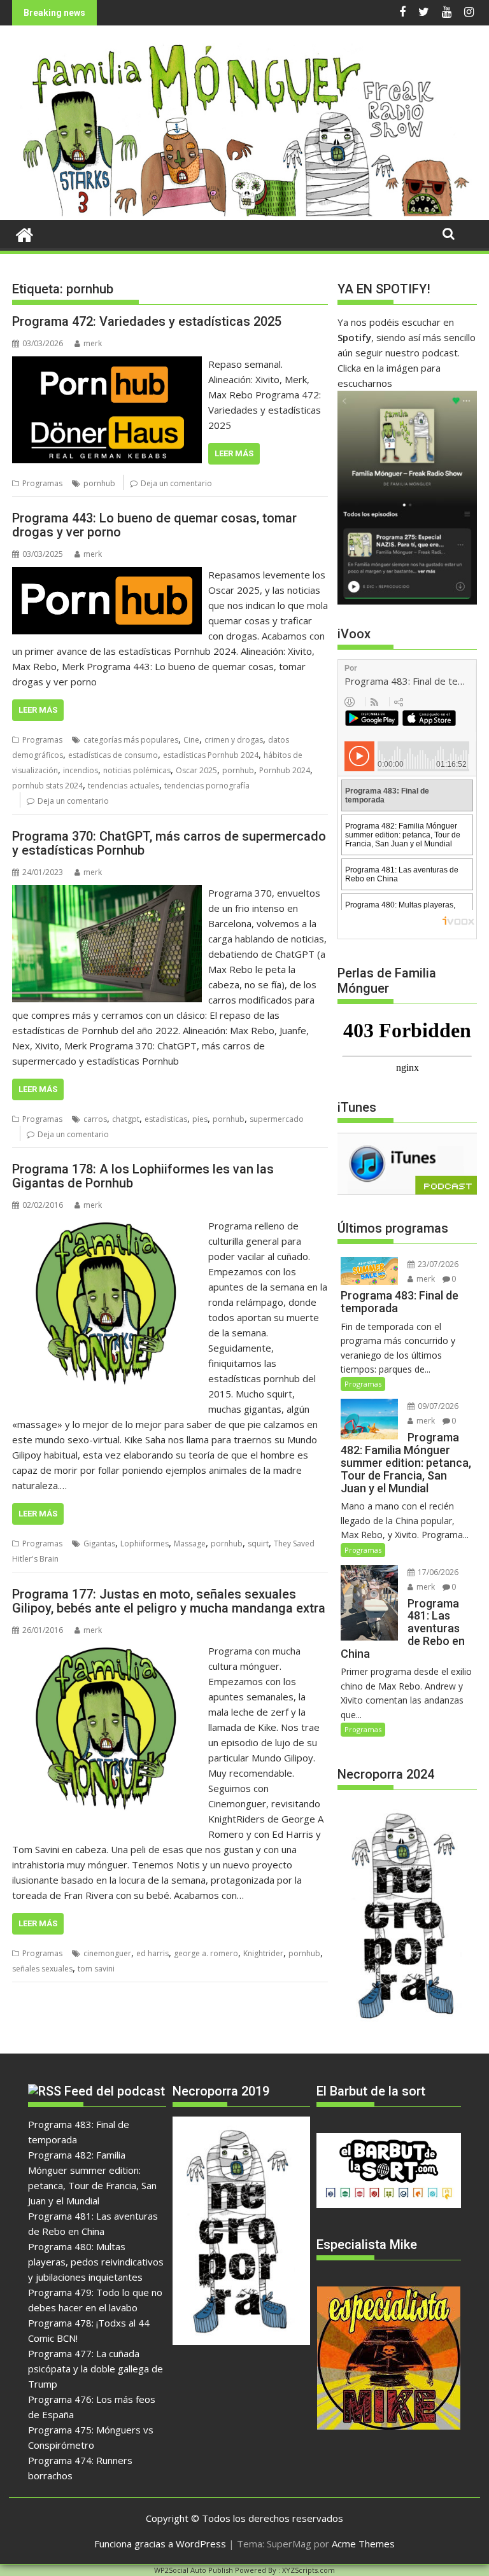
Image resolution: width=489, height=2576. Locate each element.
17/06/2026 (437, 1572)
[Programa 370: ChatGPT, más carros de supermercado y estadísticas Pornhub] (107, 893)
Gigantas (99, 1543)
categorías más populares (131, 740)
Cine (191, 740)
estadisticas (166, 1119)
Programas (42, 483)
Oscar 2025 (196, 770)
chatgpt (126, 1119)
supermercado (277, 1119)
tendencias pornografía (207, 786)
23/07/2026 (437, 1264)
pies (200, 1119)
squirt (258, 1543)
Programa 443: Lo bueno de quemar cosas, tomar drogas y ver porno (154, 525)
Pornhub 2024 (285, 770)
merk (93, 343)
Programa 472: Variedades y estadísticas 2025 (147, 321)
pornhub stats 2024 (47, 786)
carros (95, 1119)
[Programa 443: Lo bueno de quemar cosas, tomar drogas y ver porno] (107, 575)
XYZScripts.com (308, 2570)
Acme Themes (363, 2544)
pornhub (99, 483)
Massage (190, 1543)
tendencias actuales (124, 786)
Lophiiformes (145, 1543)
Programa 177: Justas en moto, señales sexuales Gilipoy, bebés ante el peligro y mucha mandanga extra (169, 1601)
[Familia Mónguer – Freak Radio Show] (244, 213)
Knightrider (263, 1953)
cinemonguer (107, 1953)
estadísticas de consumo (113, 755)
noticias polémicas (137, 770)
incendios (81, 770)
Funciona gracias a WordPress (160, 2544)
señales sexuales (42, 1969)
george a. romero (206, 1953)
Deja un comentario (176, 483)
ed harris (152, 1953)
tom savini (96, 1969)
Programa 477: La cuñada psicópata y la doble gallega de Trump (96, 2369)
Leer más (234, 453)
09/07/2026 (437, 1406)
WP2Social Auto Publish (194, 2570)
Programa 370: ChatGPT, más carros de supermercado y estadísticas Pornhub (169, 843)
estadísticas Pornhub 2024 (211, 755)
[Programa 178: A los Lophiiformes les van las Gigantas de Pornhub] (107, 1226)
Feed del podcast (115, 2091)
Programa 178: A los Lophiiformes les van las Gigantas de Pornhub (143, 1176)
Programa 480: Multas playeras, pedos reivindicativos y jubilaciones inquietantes (96, 2262)
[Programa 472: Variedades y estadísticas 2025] (107, 364)
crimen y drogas (234, 740)
